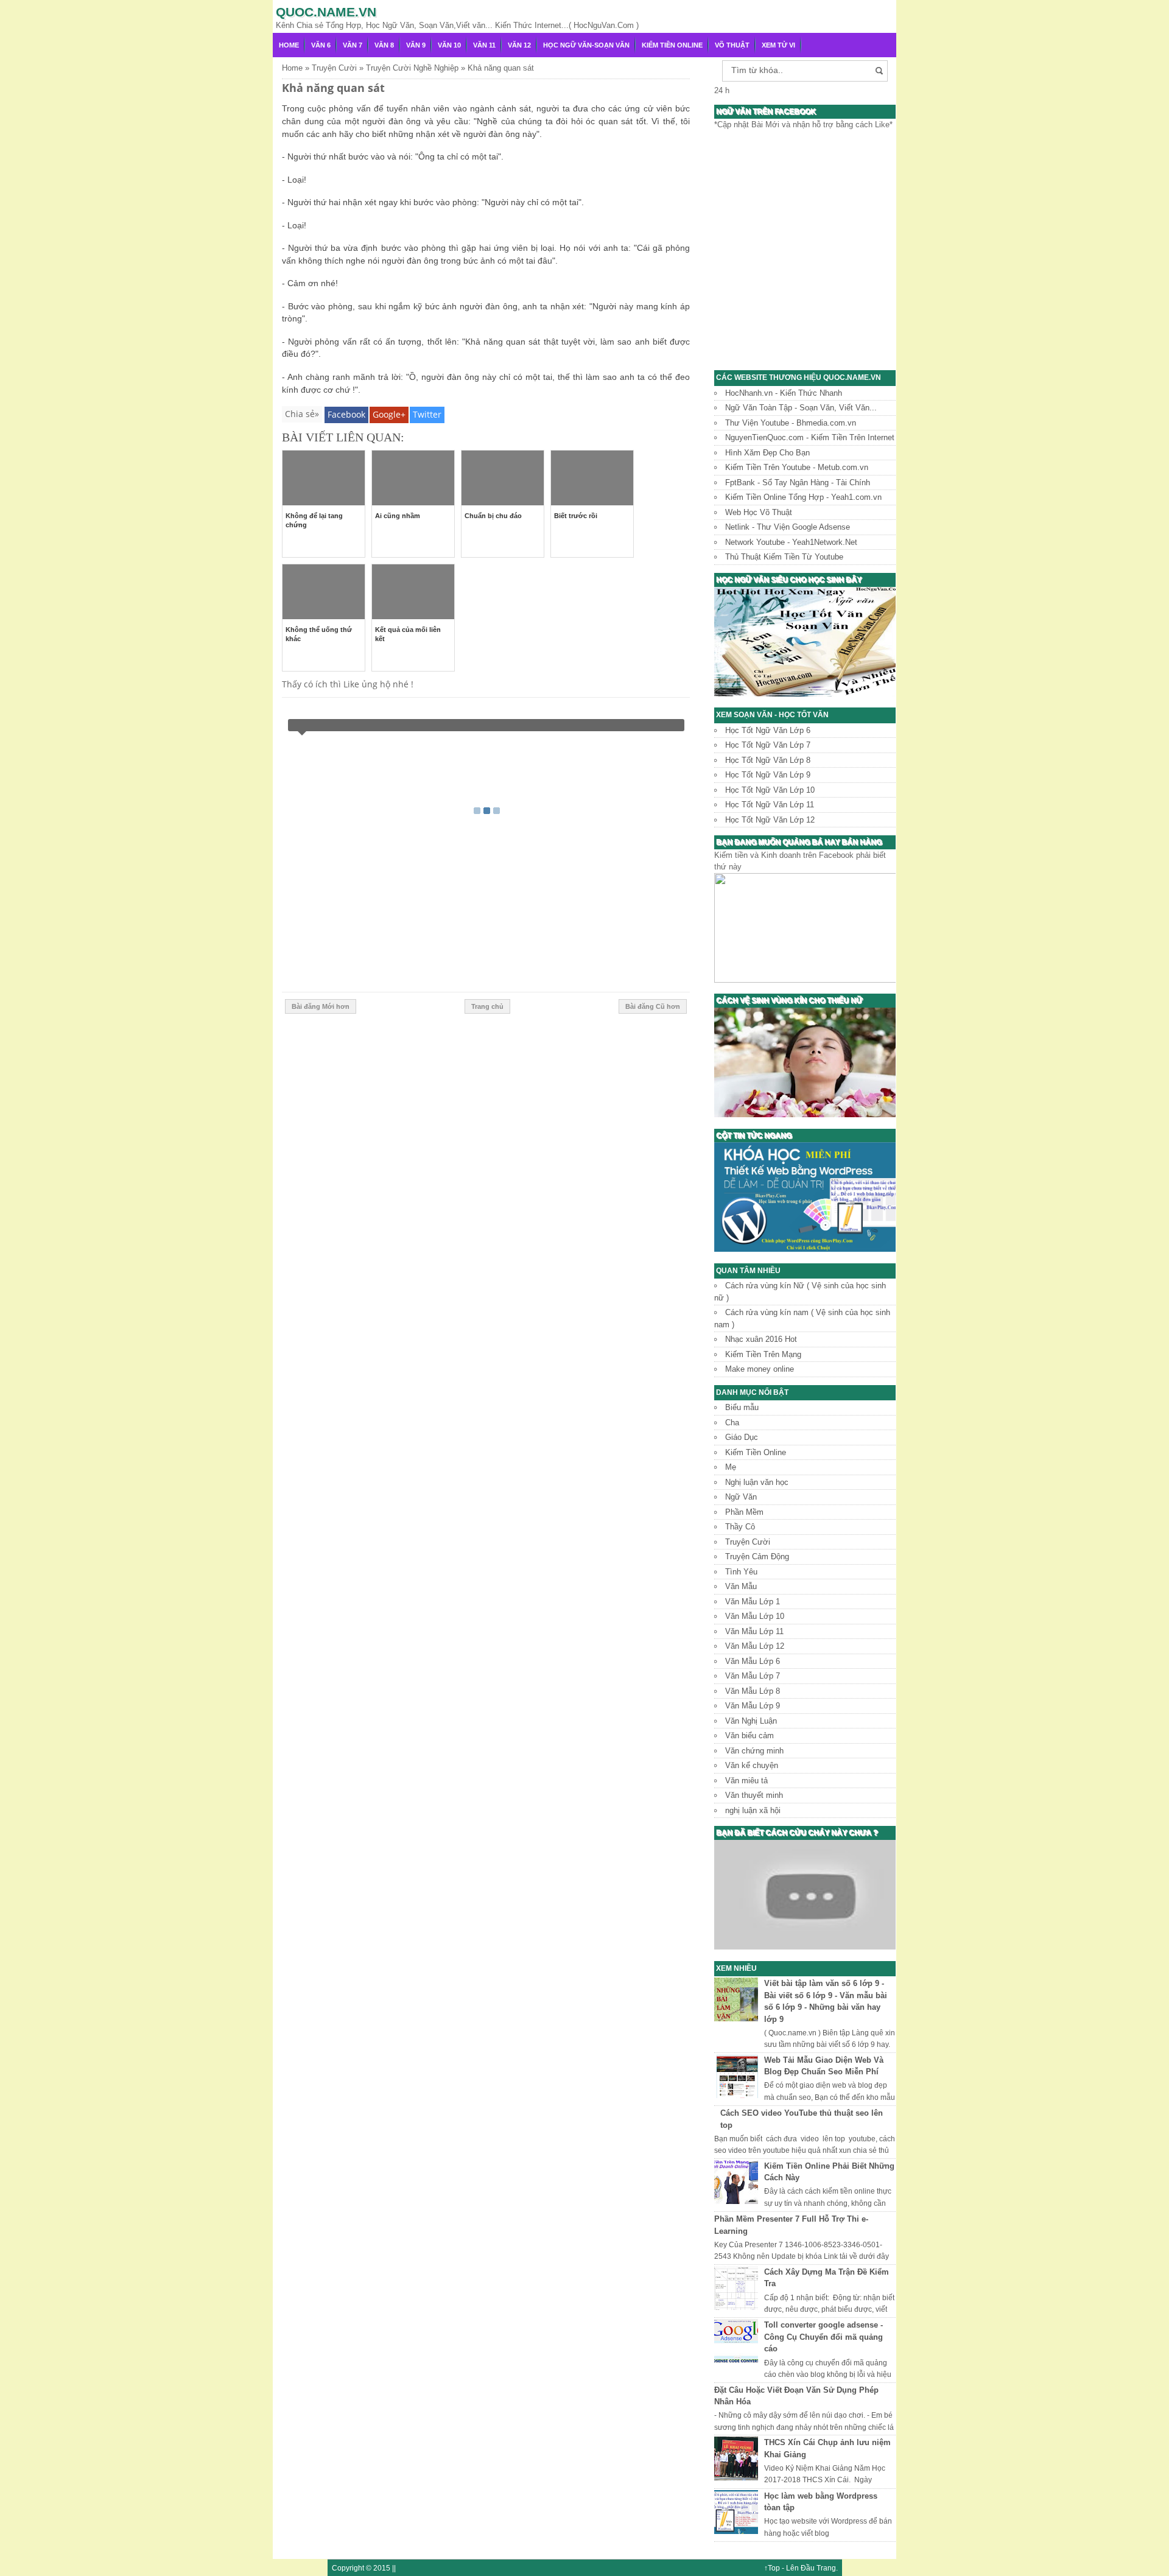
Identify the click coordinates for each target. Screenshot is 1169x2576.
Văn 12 (519, 45)
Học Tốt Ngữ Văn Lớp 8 (768, 760)
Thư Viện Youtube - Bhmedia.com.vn (791, 423)
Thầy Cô (740, 1527)
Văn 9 (416, 45)
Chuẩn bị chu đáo (493, 516)
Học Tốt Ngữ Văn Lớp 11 (770, 805)
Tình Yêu (741, 1572)
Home (289, 45)
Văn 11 (484, 45)
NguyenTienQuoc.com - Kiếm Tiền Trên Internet (810, 437)
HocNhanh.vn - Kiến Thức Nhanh (784, 393)
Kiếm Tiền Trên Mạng (763, 1354)
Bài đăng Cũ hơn (653, 1006)
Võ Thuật (732, 45)
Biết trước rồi (576, 516)
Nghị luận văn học (757, 1482)
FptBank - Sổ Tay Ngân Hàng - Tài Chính (798, 483)
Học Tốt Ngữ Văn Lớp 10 (770, 790)
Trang (826, 2568)
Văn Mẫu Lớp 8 (753, 1691)
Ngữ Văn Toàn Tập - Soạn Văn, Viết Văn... (801, 408)
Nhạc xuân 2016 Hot (761, 1339)
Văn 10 (449, 45)
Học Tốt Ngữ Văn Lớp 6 (768, 730)
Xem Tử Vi (778, 45)
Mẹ (731, 1467)
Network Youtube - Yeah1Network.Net (791, 542)
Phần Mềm (744, 1512)
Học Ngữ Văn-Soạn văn (586, 45)
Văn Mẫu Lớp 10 (755, 1616)
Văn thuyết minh (754, 1795)
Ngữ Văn (741, 1497)
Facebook (346, 414)
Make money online (760, 1369)
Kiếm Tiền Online (672, 45)
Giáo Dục (742, 1437)
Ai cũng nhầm (398, 516)
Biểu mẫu (742, 1407)
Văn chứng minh (754, 1751)
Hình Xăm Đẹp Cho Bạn (767, 453)
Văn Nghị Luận (751, 1721)
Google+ (389, 414)
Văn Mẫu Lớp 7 (753, 1676)
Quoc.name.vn (326, 12)
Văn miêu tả (746, 1781)
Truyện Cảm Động (757, 1556)
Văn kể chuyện (752, 1765)
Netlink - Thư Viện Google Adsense (788, 527)
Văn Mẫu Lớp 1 (753, 1602)
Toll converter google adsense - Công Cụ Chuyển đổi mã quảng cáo (823, 2337)
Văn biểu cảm (749, 1735)
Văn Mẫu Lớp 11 (754, 1631)
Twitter (427, 414)
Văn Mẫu (741, 1586)
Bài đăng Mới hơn (321, 1006)
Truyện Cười (748, 1542)
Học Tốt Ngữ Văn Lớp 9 (768, 775)
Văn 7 (353, 45)
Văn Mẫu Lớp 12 (755, 1646)
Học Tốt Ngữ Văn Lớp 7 (768, 745)
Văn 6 (321, 45)
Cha (732, 1423)
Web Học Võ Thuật (759, 512)
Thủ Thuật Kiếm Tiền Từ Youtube (784, 557)
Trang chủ (487, 1006)
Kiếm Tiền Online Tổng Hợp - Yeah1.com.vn (803, 497)
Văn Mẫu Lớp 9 (753, 1706)
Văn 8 (384, 45)
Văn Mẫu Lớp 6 (753, 1661)
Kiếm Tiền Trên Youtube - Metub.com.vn (797, 467)
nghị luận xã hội (753, 1810)
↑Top (772, 2568)
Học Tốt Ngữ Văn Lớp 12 (770, 820)
